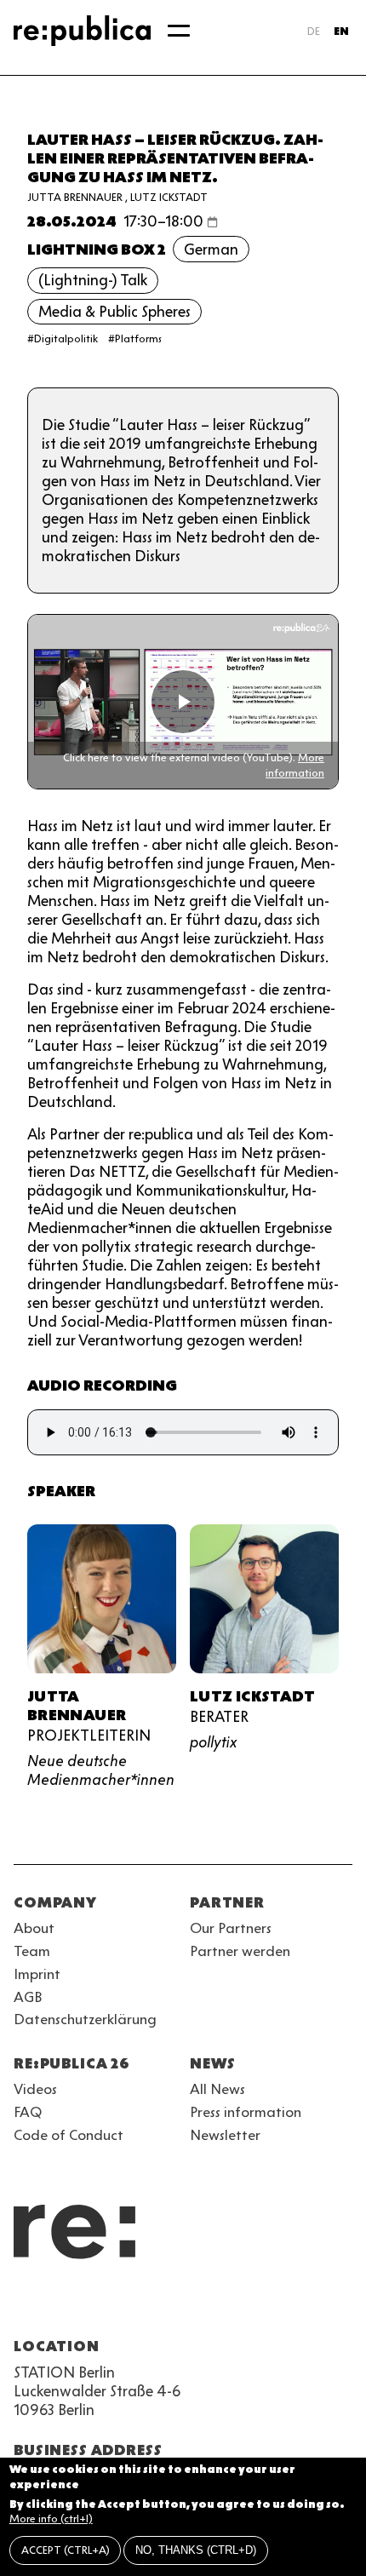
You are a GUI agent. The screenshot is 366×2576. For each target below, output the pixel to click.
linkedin (146, 2305)
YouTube (24, 2305)
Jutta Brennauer (75, 197)
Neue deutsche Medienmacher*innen (101, 1770)
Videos (35, 2089)
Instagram (54, 2305)
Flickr (177, 2305)
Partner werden (240, 1951)
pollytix (213, 1742)
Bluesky (85, 2305)
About (34, 1928)
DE (314, 31)
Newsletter (225, 2135)
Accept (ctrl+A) (66, 2550)
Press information (246, 2112)
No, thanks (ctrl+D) (196, 2550)
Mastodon (116, 2305)
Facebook (238, 2305)
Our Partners (231, 1928)
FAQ (28, 2112)
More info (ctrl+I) (51, 2519)
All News (217, 2089)
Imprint (37, 1974)
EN (341, 31)
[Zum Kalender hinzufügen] (212, 222)
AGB (28, 1997)
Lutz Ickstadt (169, 197)
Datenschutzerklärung (85, 2019)
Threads (208, 2305)
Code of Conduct (69, 2135)
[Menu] (179, 31)
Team (32, 1951)
